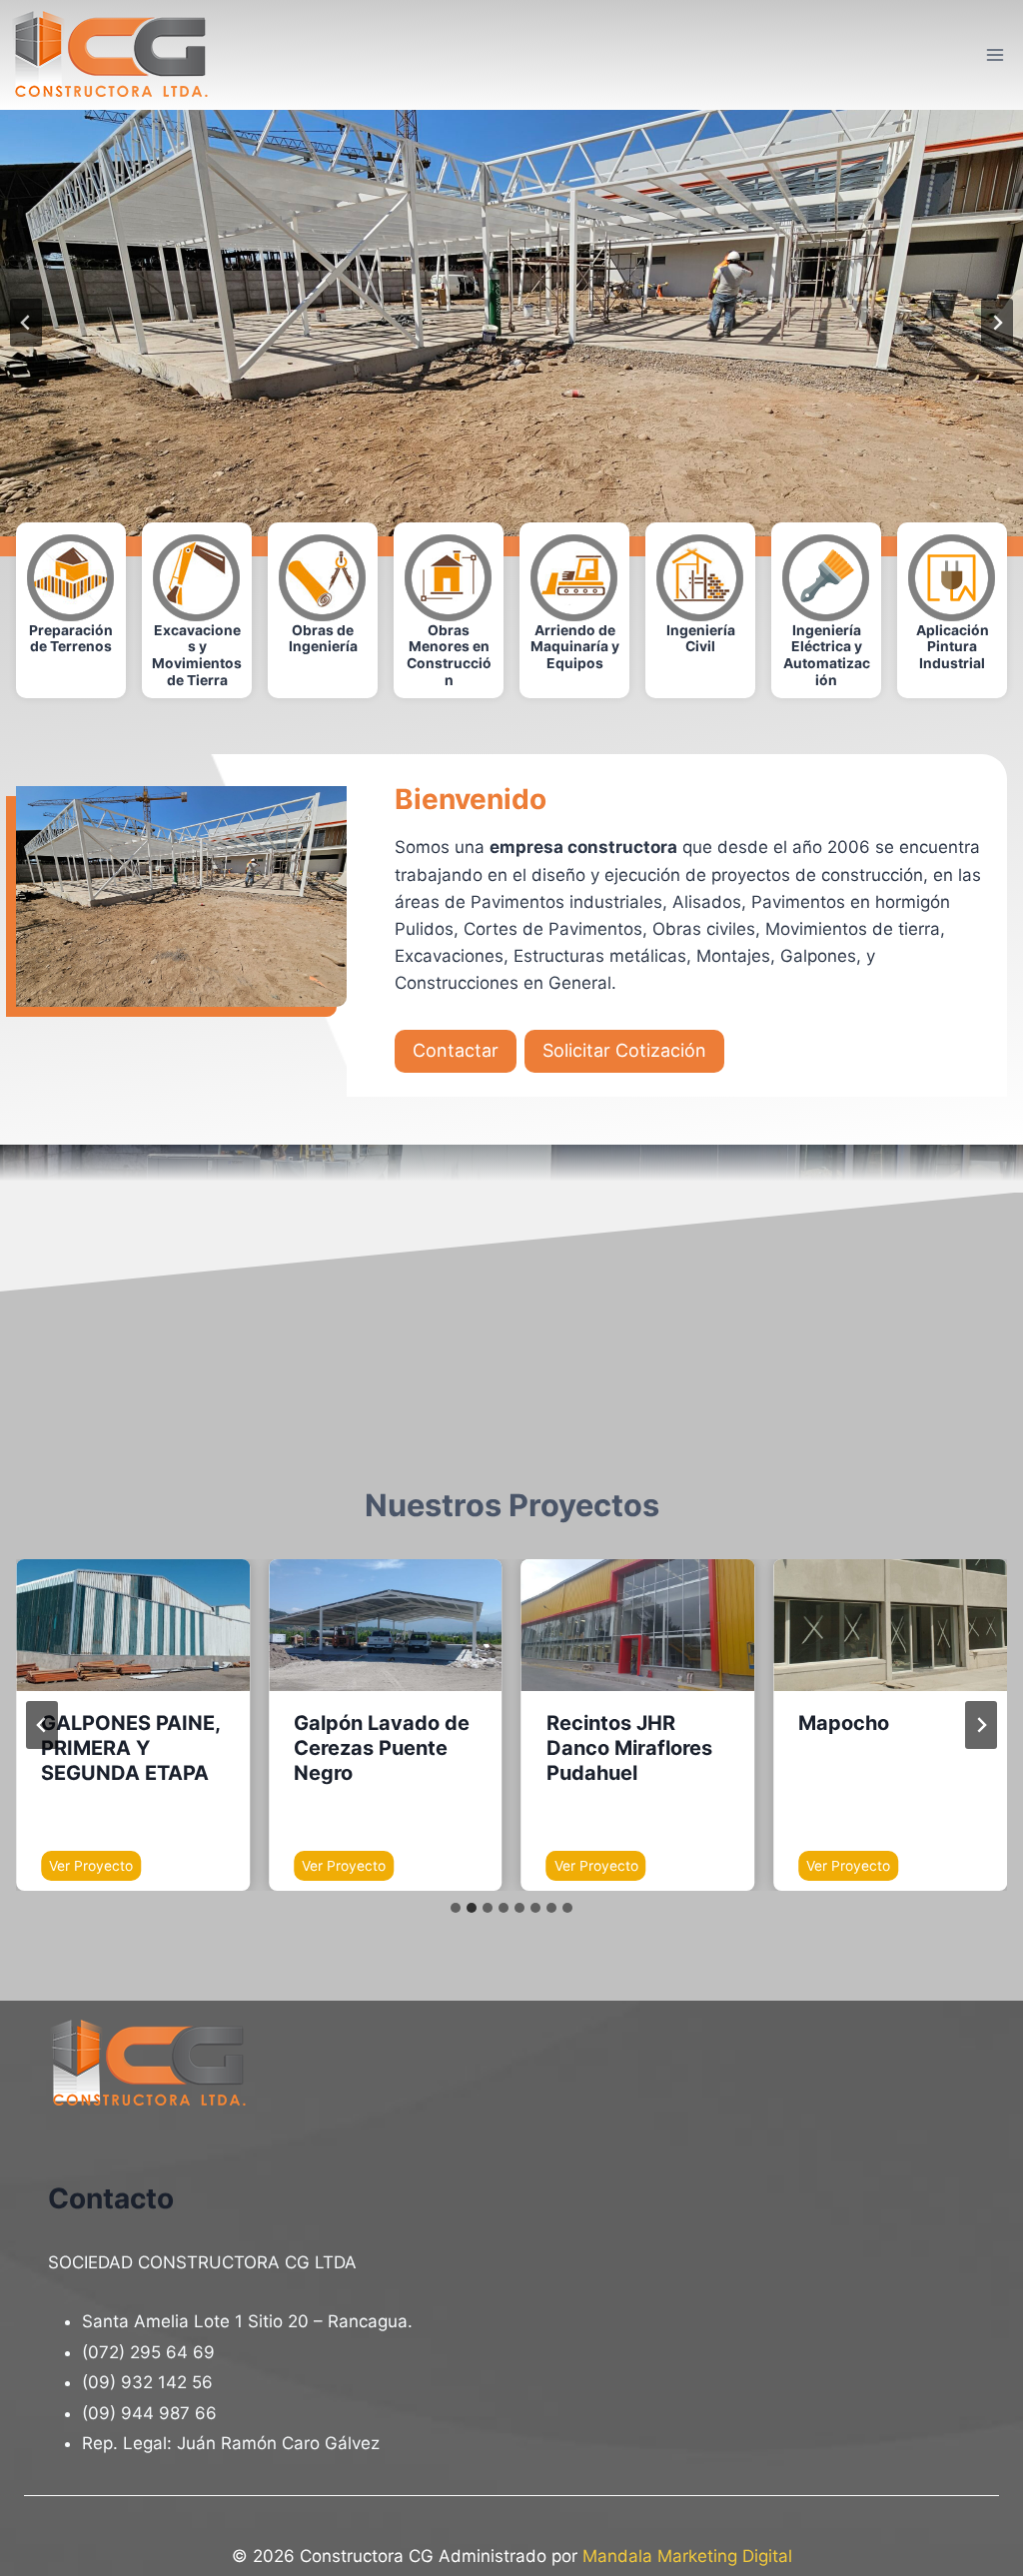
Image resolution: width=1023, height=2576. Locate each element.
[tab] (456, 1908)
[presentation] (133, 1625)
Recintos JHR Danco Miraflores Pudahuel (629, 1748)
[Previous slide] (26, 323)
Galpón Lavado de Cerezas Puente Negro (382, 1748)
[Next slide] (981, 1725)
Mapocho (844, 1723)
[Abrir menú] (995, 54)
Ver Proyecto (95, 1869)
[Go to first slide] (997, 323)
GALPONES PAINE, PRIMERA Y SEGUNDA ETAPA (130, 1748)
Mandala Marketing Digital (687, 2556)
